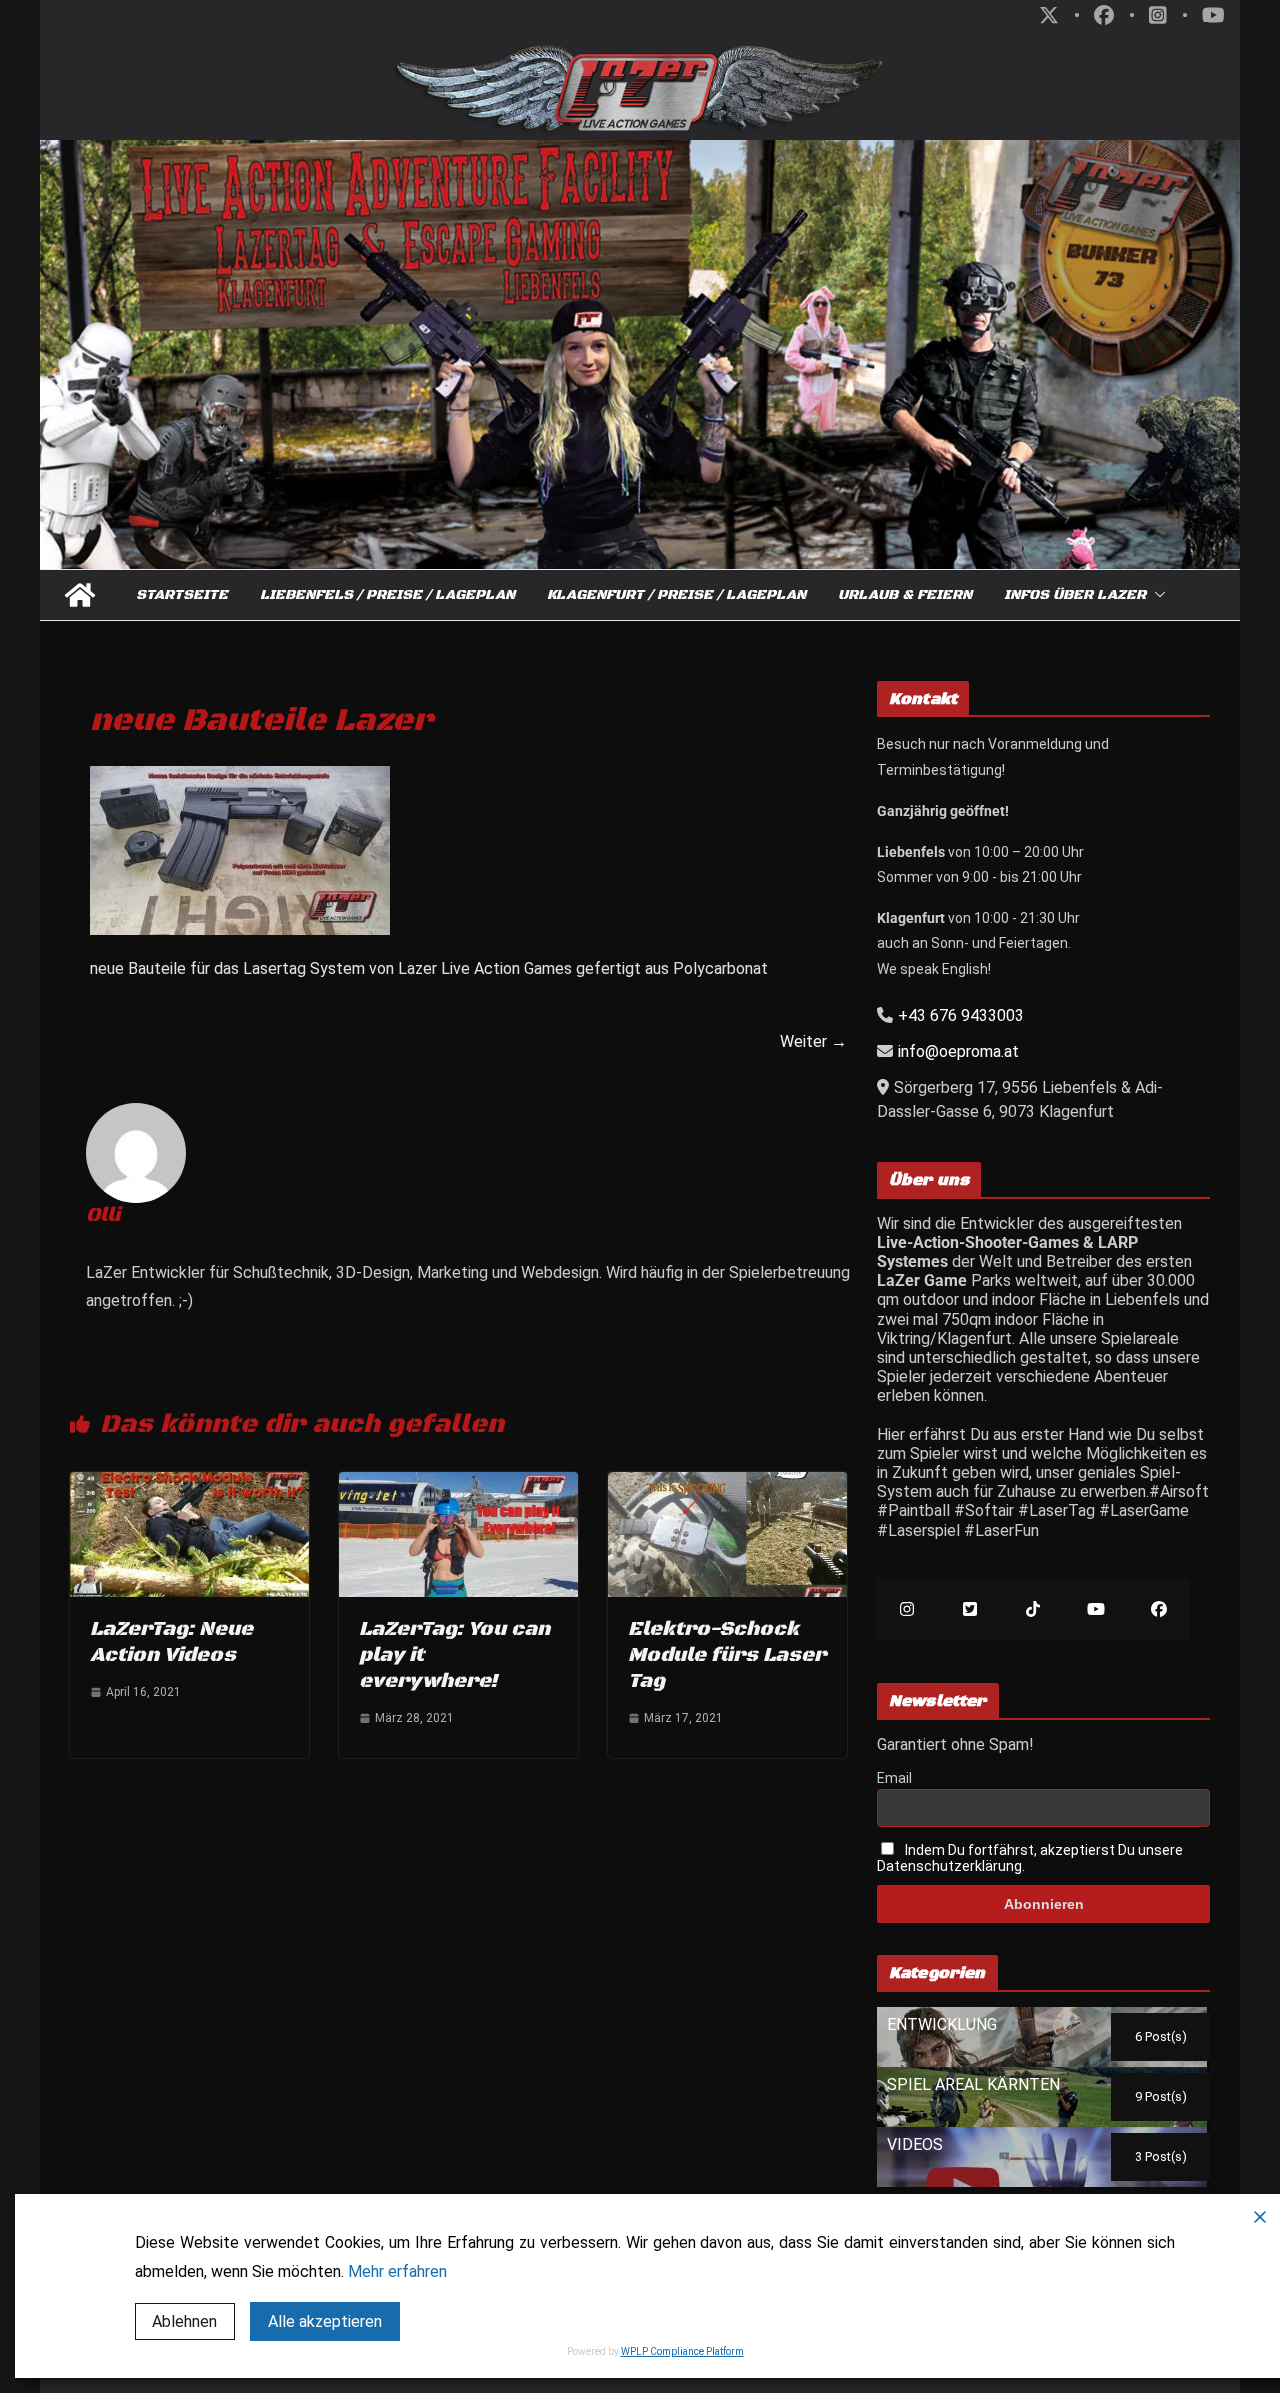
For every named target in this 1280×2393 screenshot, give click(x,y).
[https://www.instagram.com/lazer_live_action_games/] (906, 1609)
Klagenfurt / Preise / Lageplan (676, 595)
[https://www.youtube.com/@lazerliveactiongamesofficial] (1095, 1609)
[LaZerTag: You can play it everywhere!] (458, 1481)
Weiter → (813, 1041)
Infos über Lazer (1075, 595)
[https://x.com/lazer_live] (969, 1609)
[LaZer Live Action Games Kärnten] (80, 595)
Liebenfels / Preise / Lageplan (387, 595)
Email (894, 1778)
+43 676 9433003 (961, 1015)
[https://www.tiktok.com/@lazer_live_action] (1032, 1609)
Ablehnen (184, 2321)
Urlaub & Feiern (905, 595)
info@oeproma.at (958, 1051)
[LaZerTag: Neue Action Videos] (189, 1481)
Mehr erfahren (397, 2271)
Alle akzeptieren (325, 2321)
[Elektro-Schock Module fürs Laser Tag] (727, 1481)
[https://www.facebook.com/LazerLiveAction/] (1158, 1609)
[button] (1156, 595)
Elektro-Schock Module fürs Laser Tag (727, 1655)
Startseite (182, 595)
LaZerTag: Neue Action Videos (171, 1642)
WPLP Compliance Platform (682, 2351)
